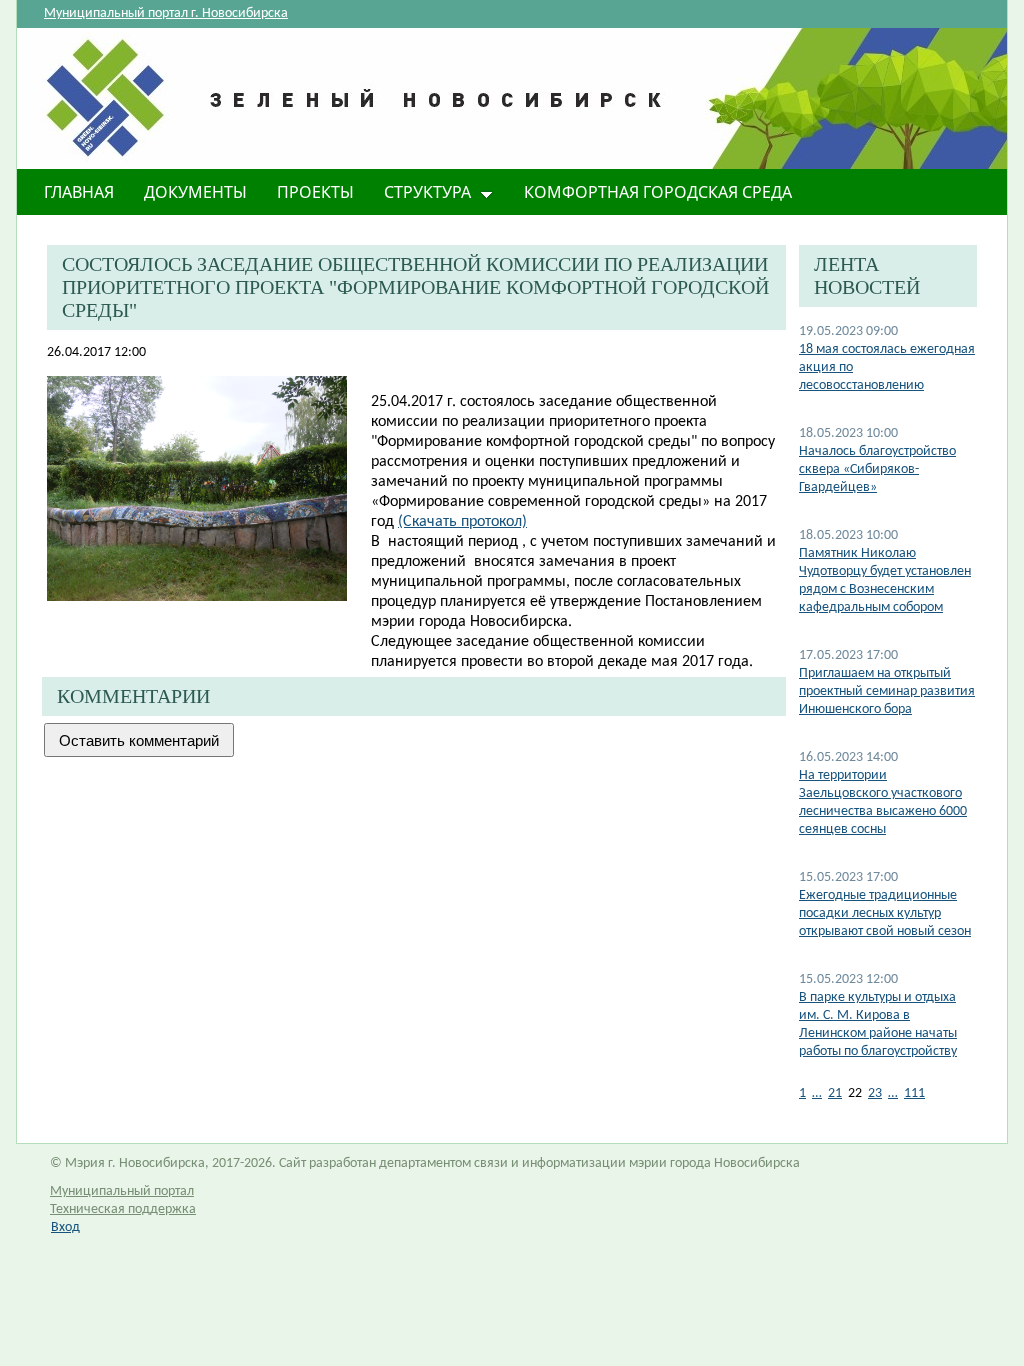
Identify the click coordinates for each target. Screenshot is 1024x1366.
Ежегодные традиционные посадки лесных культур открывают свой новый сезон (885, 913)
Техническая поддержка (123, 1209)
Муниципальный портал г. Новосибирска (166, 13)
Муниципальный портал (122, 1191)
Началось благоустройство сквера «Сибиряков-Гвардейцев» (877, 469)
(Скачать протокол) (462, 522)
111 (914, 1093)
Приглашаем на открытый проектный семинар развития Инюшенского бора (887, 691)
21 (835, 1093)
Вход (65, 1227)
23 (875, 1093)
